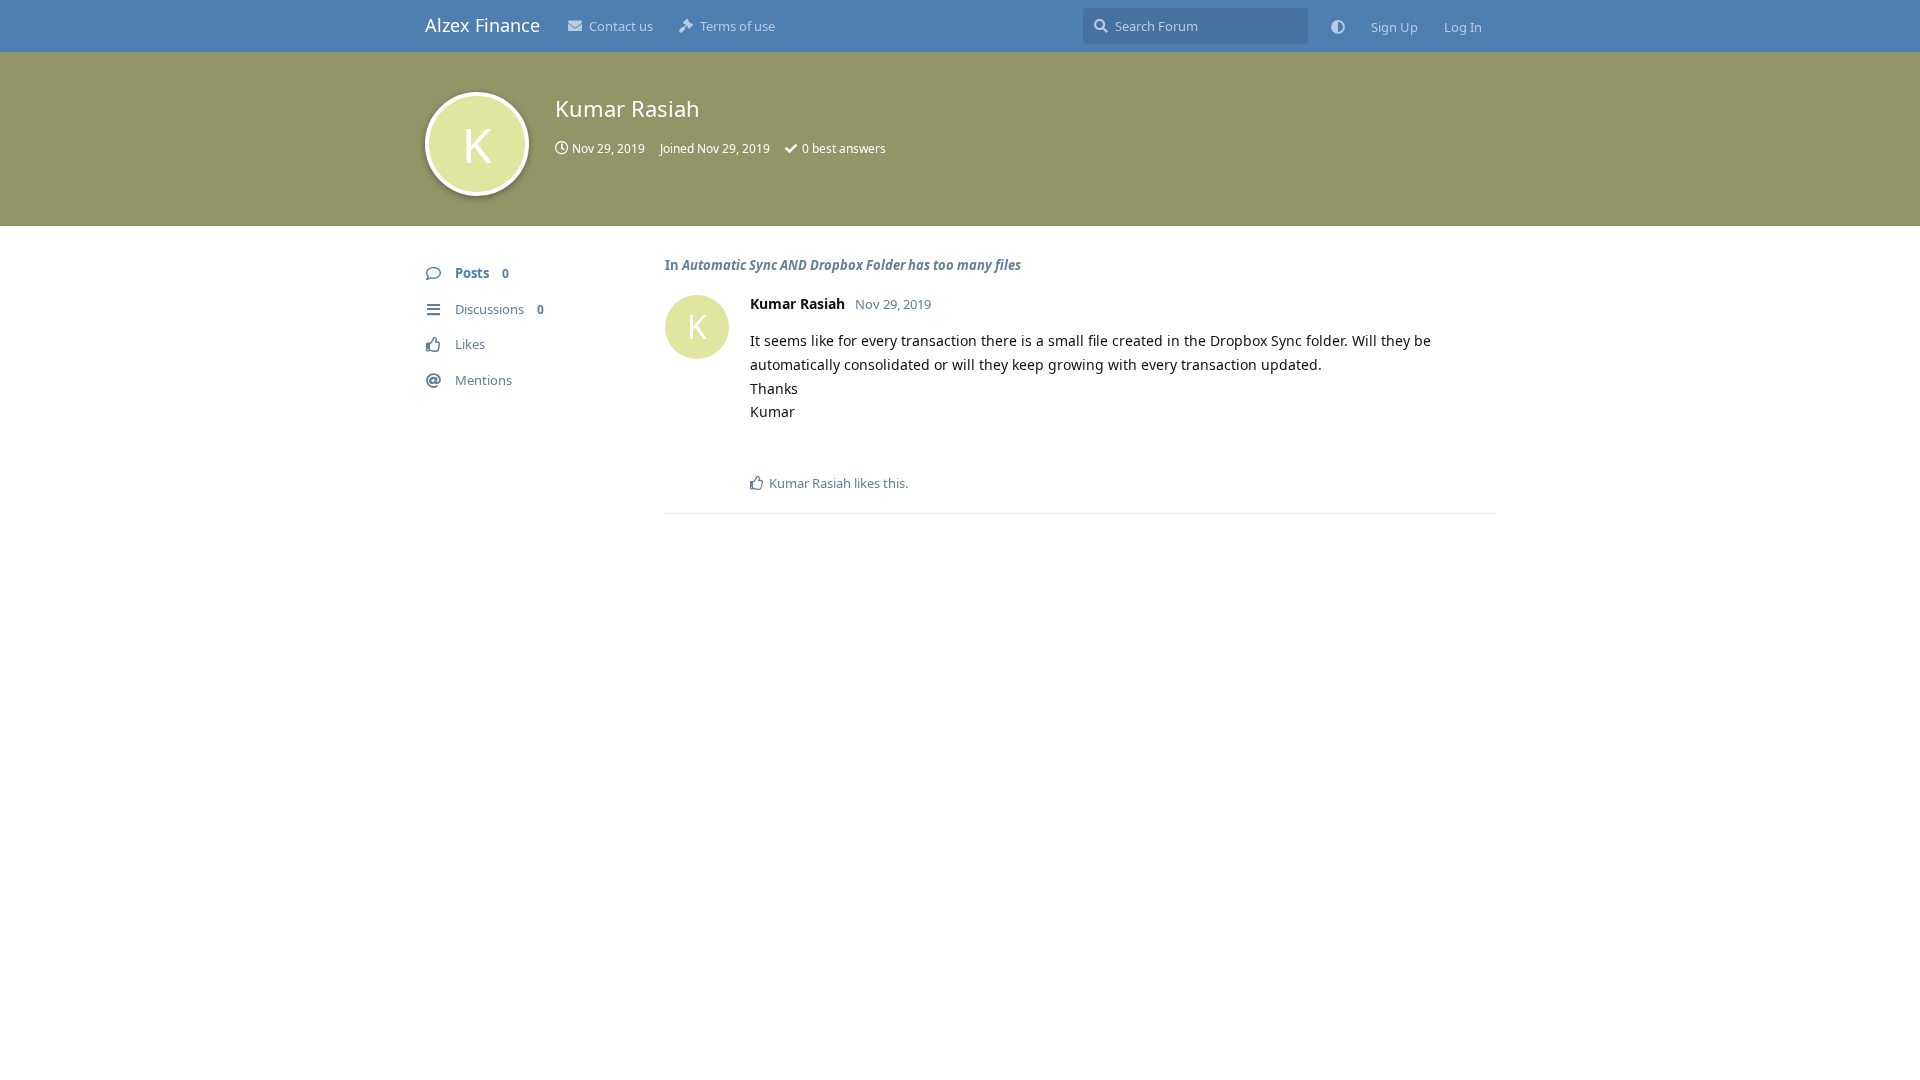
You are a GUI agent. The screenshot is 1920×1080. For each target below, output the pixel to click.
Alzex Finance (482, 25)
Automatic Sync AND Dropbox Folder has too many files (851, 265)
